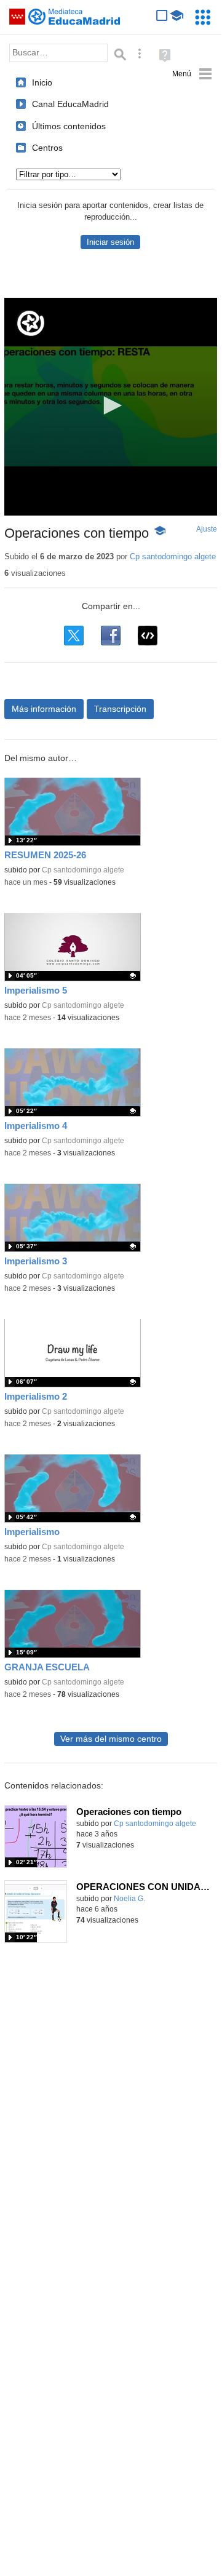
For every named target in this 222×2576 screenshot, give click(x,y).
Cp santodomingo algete (173, 556)
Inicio (42, 82)
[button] (111, 405)
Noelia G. (129, 1899)
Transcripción (120, 709)
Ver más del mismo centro (111, 1739)
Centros (47, 148)
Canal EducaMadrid (70, 104)
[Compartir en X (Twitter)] (74, 636)
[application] (111, 407)
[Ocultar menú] (192, 74)
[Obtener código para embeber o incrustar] (148, 636)
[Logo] (31, 323)
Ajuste (207, 529)
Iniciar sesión (110, 242)
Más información (44, 709)
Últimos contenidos (69, 126)
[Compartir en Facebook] (111, 636)
